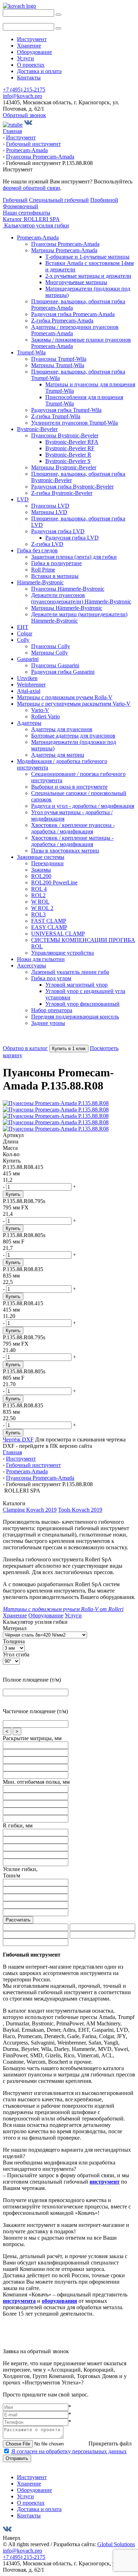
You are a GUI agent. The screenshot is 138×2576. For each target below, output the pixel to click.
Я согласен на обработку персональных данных (69, 2451)
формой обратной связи (31, 188)
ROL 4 (39, 889)
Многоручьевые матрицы (76, 282)
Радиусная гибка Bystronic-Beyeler (72, 487)
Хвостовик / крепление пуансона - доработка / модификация (73, 828)
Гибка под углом (51, 978)
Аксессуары (31, 966)
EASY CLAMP (49, 927)
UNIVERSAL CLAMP (58, 934)
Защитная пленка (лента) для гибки (74, 557)
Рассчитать (18, 1920)
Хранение (29, 46)
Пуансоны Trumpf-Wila (59, 359)
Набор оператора (52, 1010)
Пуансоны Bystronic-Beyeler (65, 435)
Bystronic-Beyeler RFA (72, 442)
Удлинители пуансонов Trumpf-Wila (74, 423)
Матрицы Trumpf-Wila (58, 365)
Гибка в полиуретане (56, 563)
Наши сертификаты (27, 213)
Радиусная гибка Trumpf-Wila (66, 410)
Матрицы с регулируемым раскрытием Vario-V (74, 704)
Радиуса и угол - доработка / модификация (83, 806)
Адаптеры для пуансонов (62, 729)
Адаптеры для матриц (58, 755)
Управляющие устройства (62, 953)
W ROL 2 (42, 908)
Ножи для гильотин (41, 959)
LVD (23, 499)
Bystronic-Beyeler (37, 429)
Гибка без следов (37, 550)
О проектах (31, 65)
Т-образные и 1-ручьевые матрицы (87, 257)
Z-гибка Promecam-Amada (62, 321)
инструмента (19, 2301)
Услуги (25, 58)
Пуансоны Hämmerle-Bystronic (68, 589)
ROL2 (38, 895)
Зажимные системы (41, 857)
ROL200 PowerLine (54, 882)
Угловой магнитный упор (76, 985)
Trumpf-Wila (31, 352)
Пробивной (104, 200)
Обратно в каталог (25, 1048)
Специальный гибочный (59, 200)
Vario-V (40, 710)
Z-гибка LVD (47, 544)
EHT (23, 627)
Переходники (47, 863)
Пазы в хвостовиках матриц (65, 851)
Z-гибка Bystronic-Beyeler (62, 493)
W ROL (40, 902)
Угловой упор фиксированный (82, 1004)
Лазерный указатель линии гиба (70, 972)
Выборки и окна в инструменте (69, 787)
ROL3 (38, 914)
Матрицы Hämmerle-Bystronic (67, 608)
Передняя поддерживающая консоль (75, 1017)
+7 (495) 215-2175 (24, 90)
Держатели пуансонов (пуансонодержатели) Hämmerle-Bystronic (81, 598)
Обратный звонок (24, 115)
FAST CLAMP (49, 921)
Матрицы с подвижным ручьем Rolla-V (65, 697)
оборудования (59, 2301)
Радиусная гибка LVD (58, 531)
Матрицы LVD (49, 512)
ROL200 (41, 876)
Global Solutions (116, 2544)
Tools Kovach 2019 (80, 1510)
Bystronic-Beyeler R (68, 455)
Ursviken (27, 678)
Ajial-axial (29, 691)
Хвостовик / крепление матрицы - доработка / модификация (72, 841)
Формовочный (21, 206)
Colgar (25, 633)
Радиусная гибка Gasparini (63, 672)
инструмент (105, 2182)
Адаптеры (29, 723)
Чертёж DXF (18, 1439)
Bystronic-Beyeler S (68, 461)
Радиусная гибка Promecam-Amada (73, 314)
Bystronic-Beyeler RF (70, 448)
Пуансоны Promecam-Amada (65, 244)
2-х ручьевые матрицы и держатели (88, 276)
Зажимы (41, 870)
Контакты (29, 78)
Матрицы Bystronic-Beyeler (64, 467)
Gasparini (28, 659)
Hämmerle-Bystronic (40, 582)
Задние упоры (48, 1023)
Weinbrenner (31, 685)
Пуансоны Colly (51, 646)
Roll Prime (43, 570)
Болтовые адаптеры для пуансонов (73, 736)
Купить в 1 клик (69, 1049)
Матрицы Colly (50, 653)
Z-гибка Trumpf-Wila (56, 416)
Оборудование (34, 52)
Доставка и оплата (39, 71)
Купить (13, 1194)
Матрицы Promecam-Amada (64, 250)
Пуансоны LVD (50, 506)
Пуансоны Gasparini (55, 665)
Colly (23, 640)
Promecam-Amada (38, 238)
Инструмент (32, 39)
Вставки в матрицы (55, 576)
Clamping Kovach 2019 (30, 1510)
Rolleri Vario (45, 716)
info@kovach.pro (22, 96)
